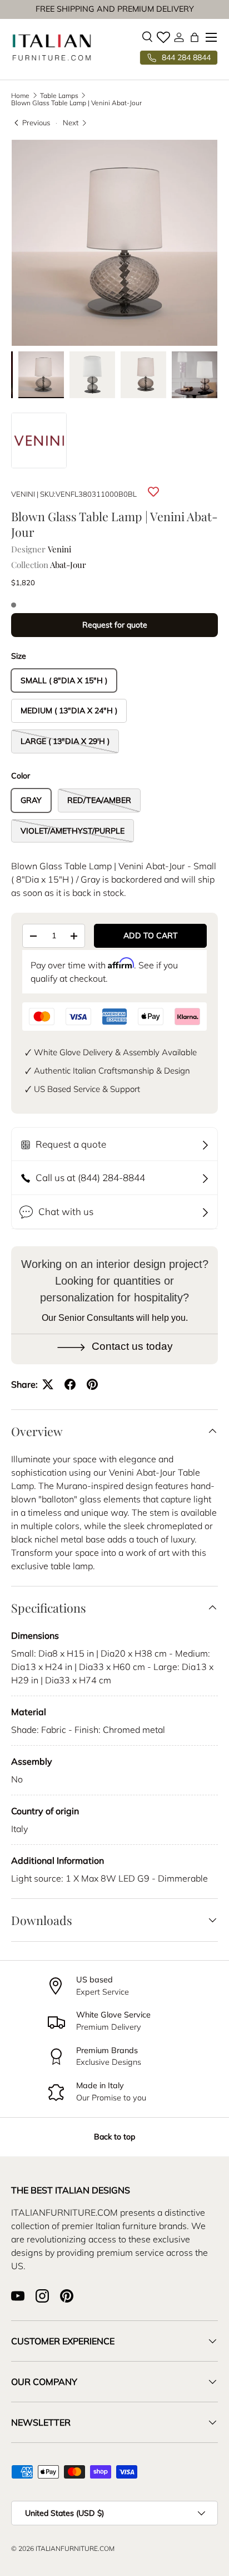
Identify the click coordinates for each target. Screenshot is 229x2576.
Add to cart (151, 936)
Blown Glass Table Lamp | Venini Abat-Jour (76, 103)
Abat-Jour (68, 565)
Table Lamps (59, 96)
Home (20, 96)
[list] (114, 243)
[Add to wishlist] (153, 492)
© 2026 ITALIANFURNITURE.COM (63, 2548)
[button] (195, 37)
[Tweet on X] (48, 1384)
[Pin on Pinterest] (92, 1384)
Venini (23, 494)
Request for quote (115, 625)
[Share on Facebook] (70, 1384)
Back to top (114, 2137)
